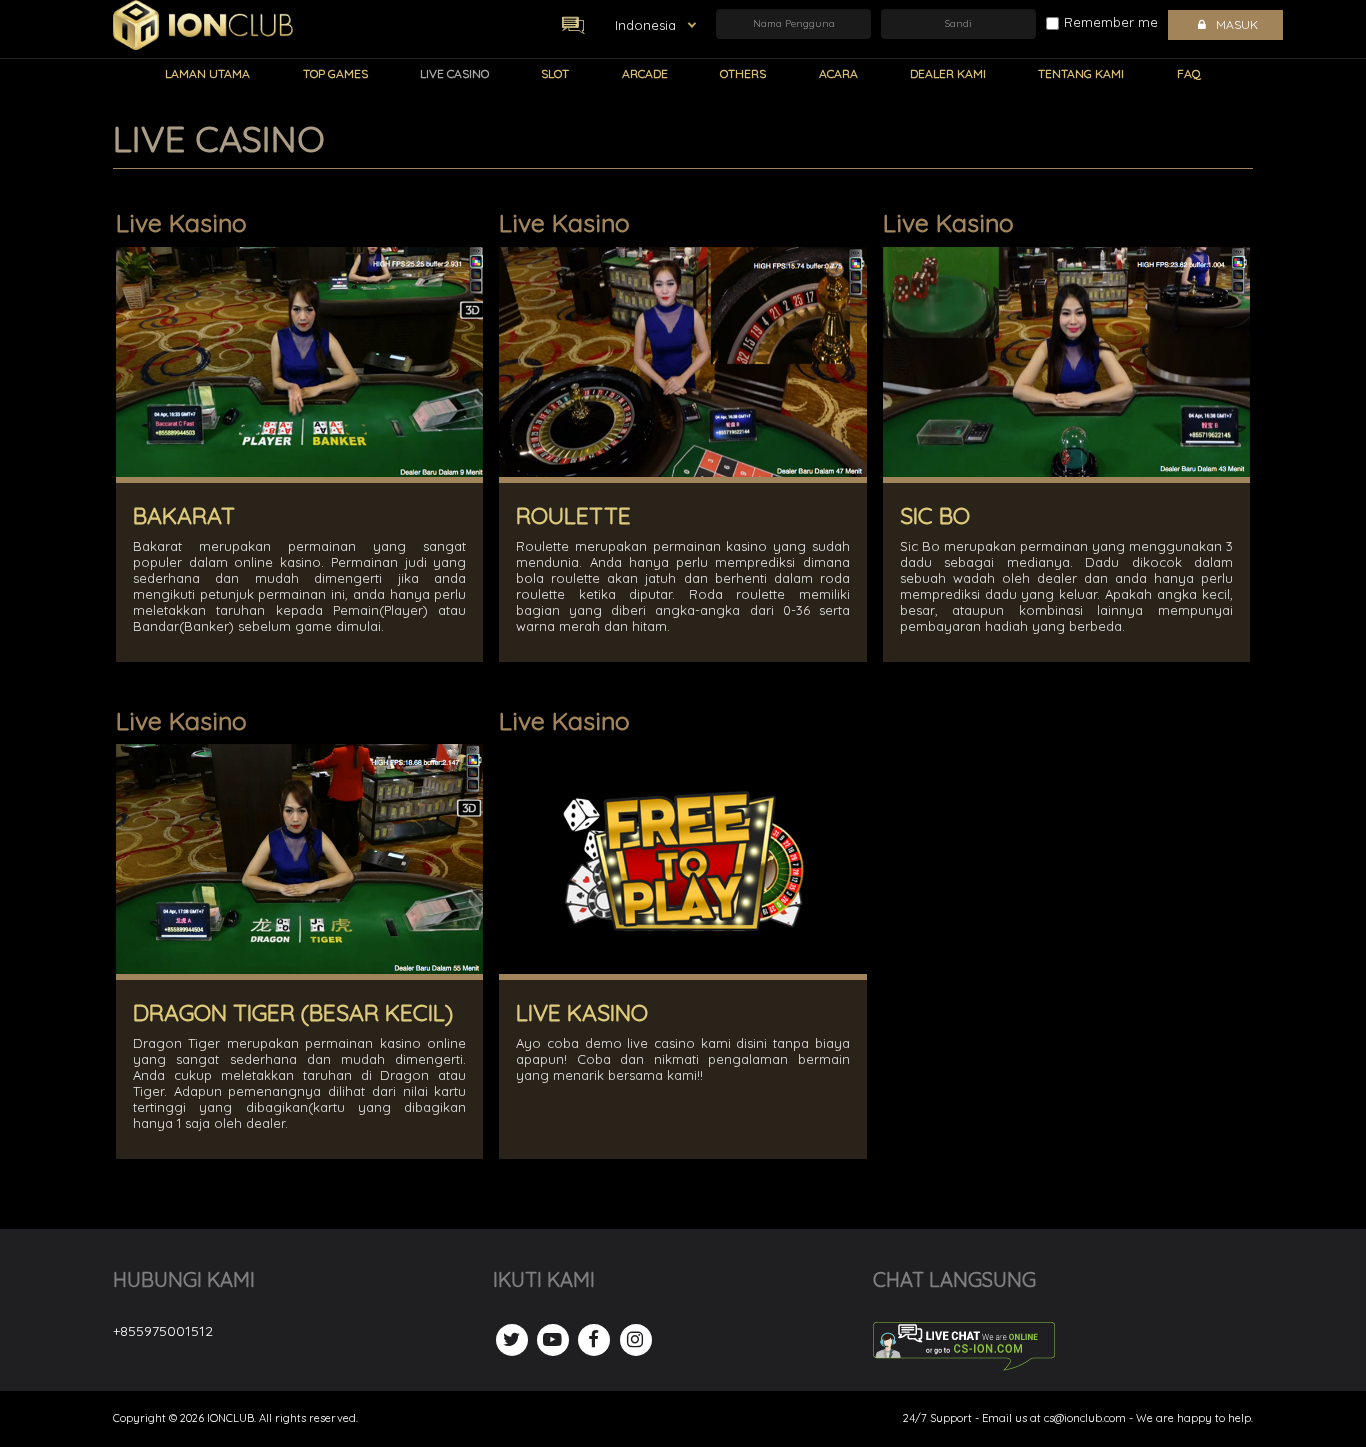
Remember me (1111, 22)
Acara (838, 73)
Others (743, 73)
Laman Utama (207, 73)
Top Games (335, 73)
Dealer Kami (948, 73)
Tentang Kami (1081, 73)
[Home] (203, 25)
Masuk (1237, 24)
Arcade (645, 73)
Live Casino (454, 73)
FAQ (1189, 73)
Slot (555, 73)
